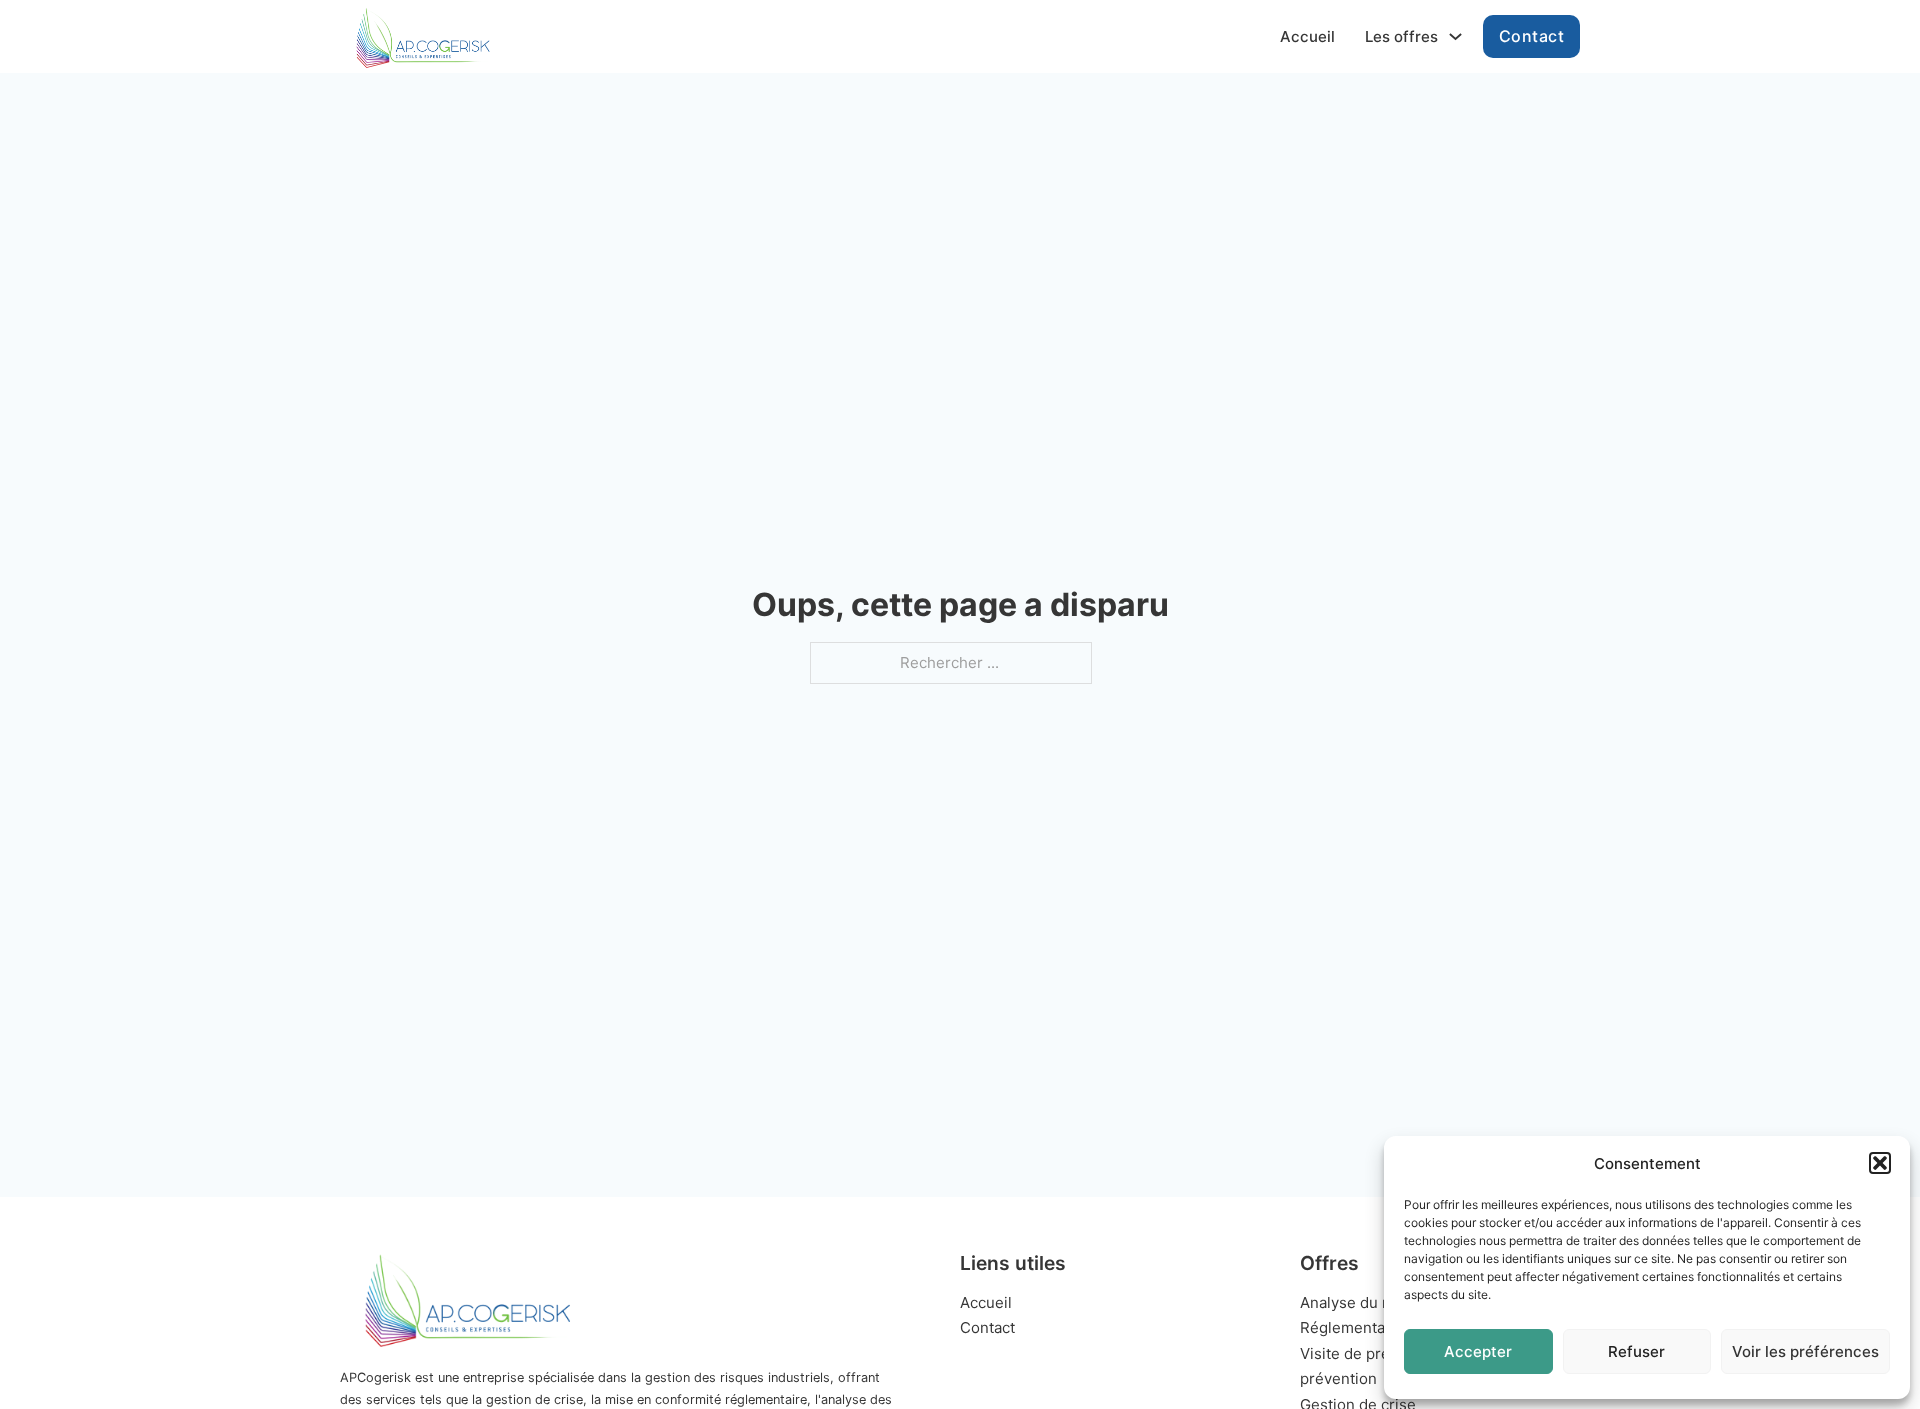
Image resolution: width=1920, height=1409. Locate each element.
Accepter (1478, 1351)
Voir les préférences (1805, 1351)
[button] (1880, 1163)
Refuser (1636, 1351)
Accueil (1307, 36)
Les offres (1401, 36)
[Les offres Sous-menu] (1455, 36)
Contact (1532, 36)
